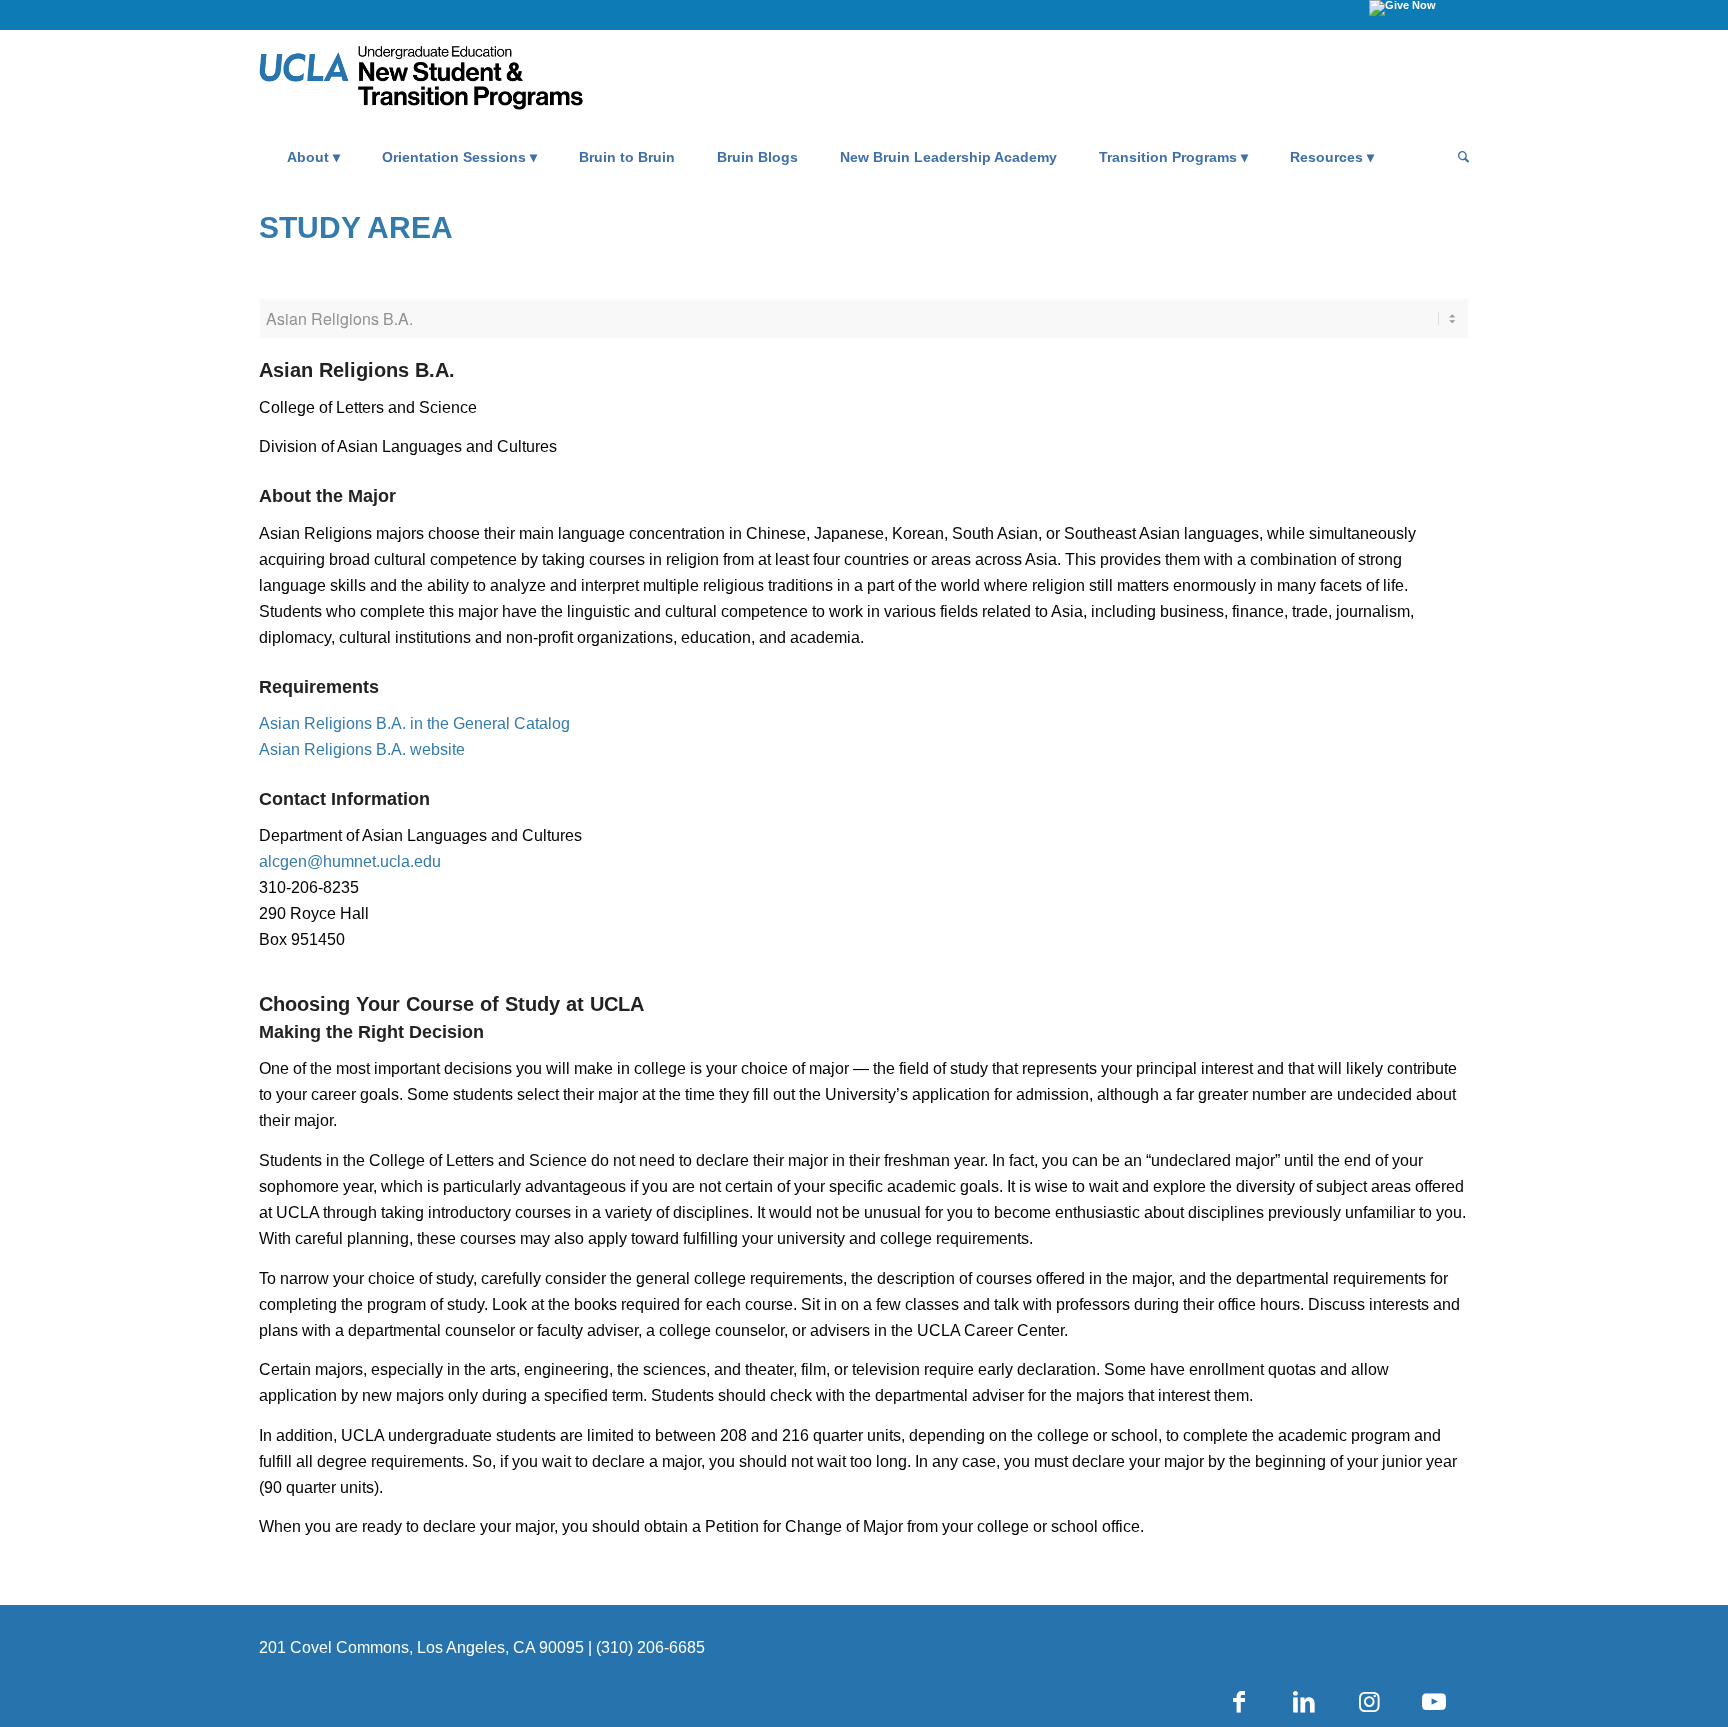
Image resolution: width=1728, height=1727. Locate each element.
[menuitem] (313, 157)
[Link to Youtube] (1434, 1702)
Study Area (356, 227)
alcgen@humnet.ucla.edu (350, 861)
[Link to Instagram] (1369, 1702)
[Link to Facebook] (1239, 1702)
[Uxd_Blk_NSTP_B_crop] (451, 81)
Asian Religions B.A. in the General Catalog (414, 723)
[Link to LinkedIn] (1304, 1702)
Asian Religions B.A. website (362, 749)
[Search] (1457, 157)
